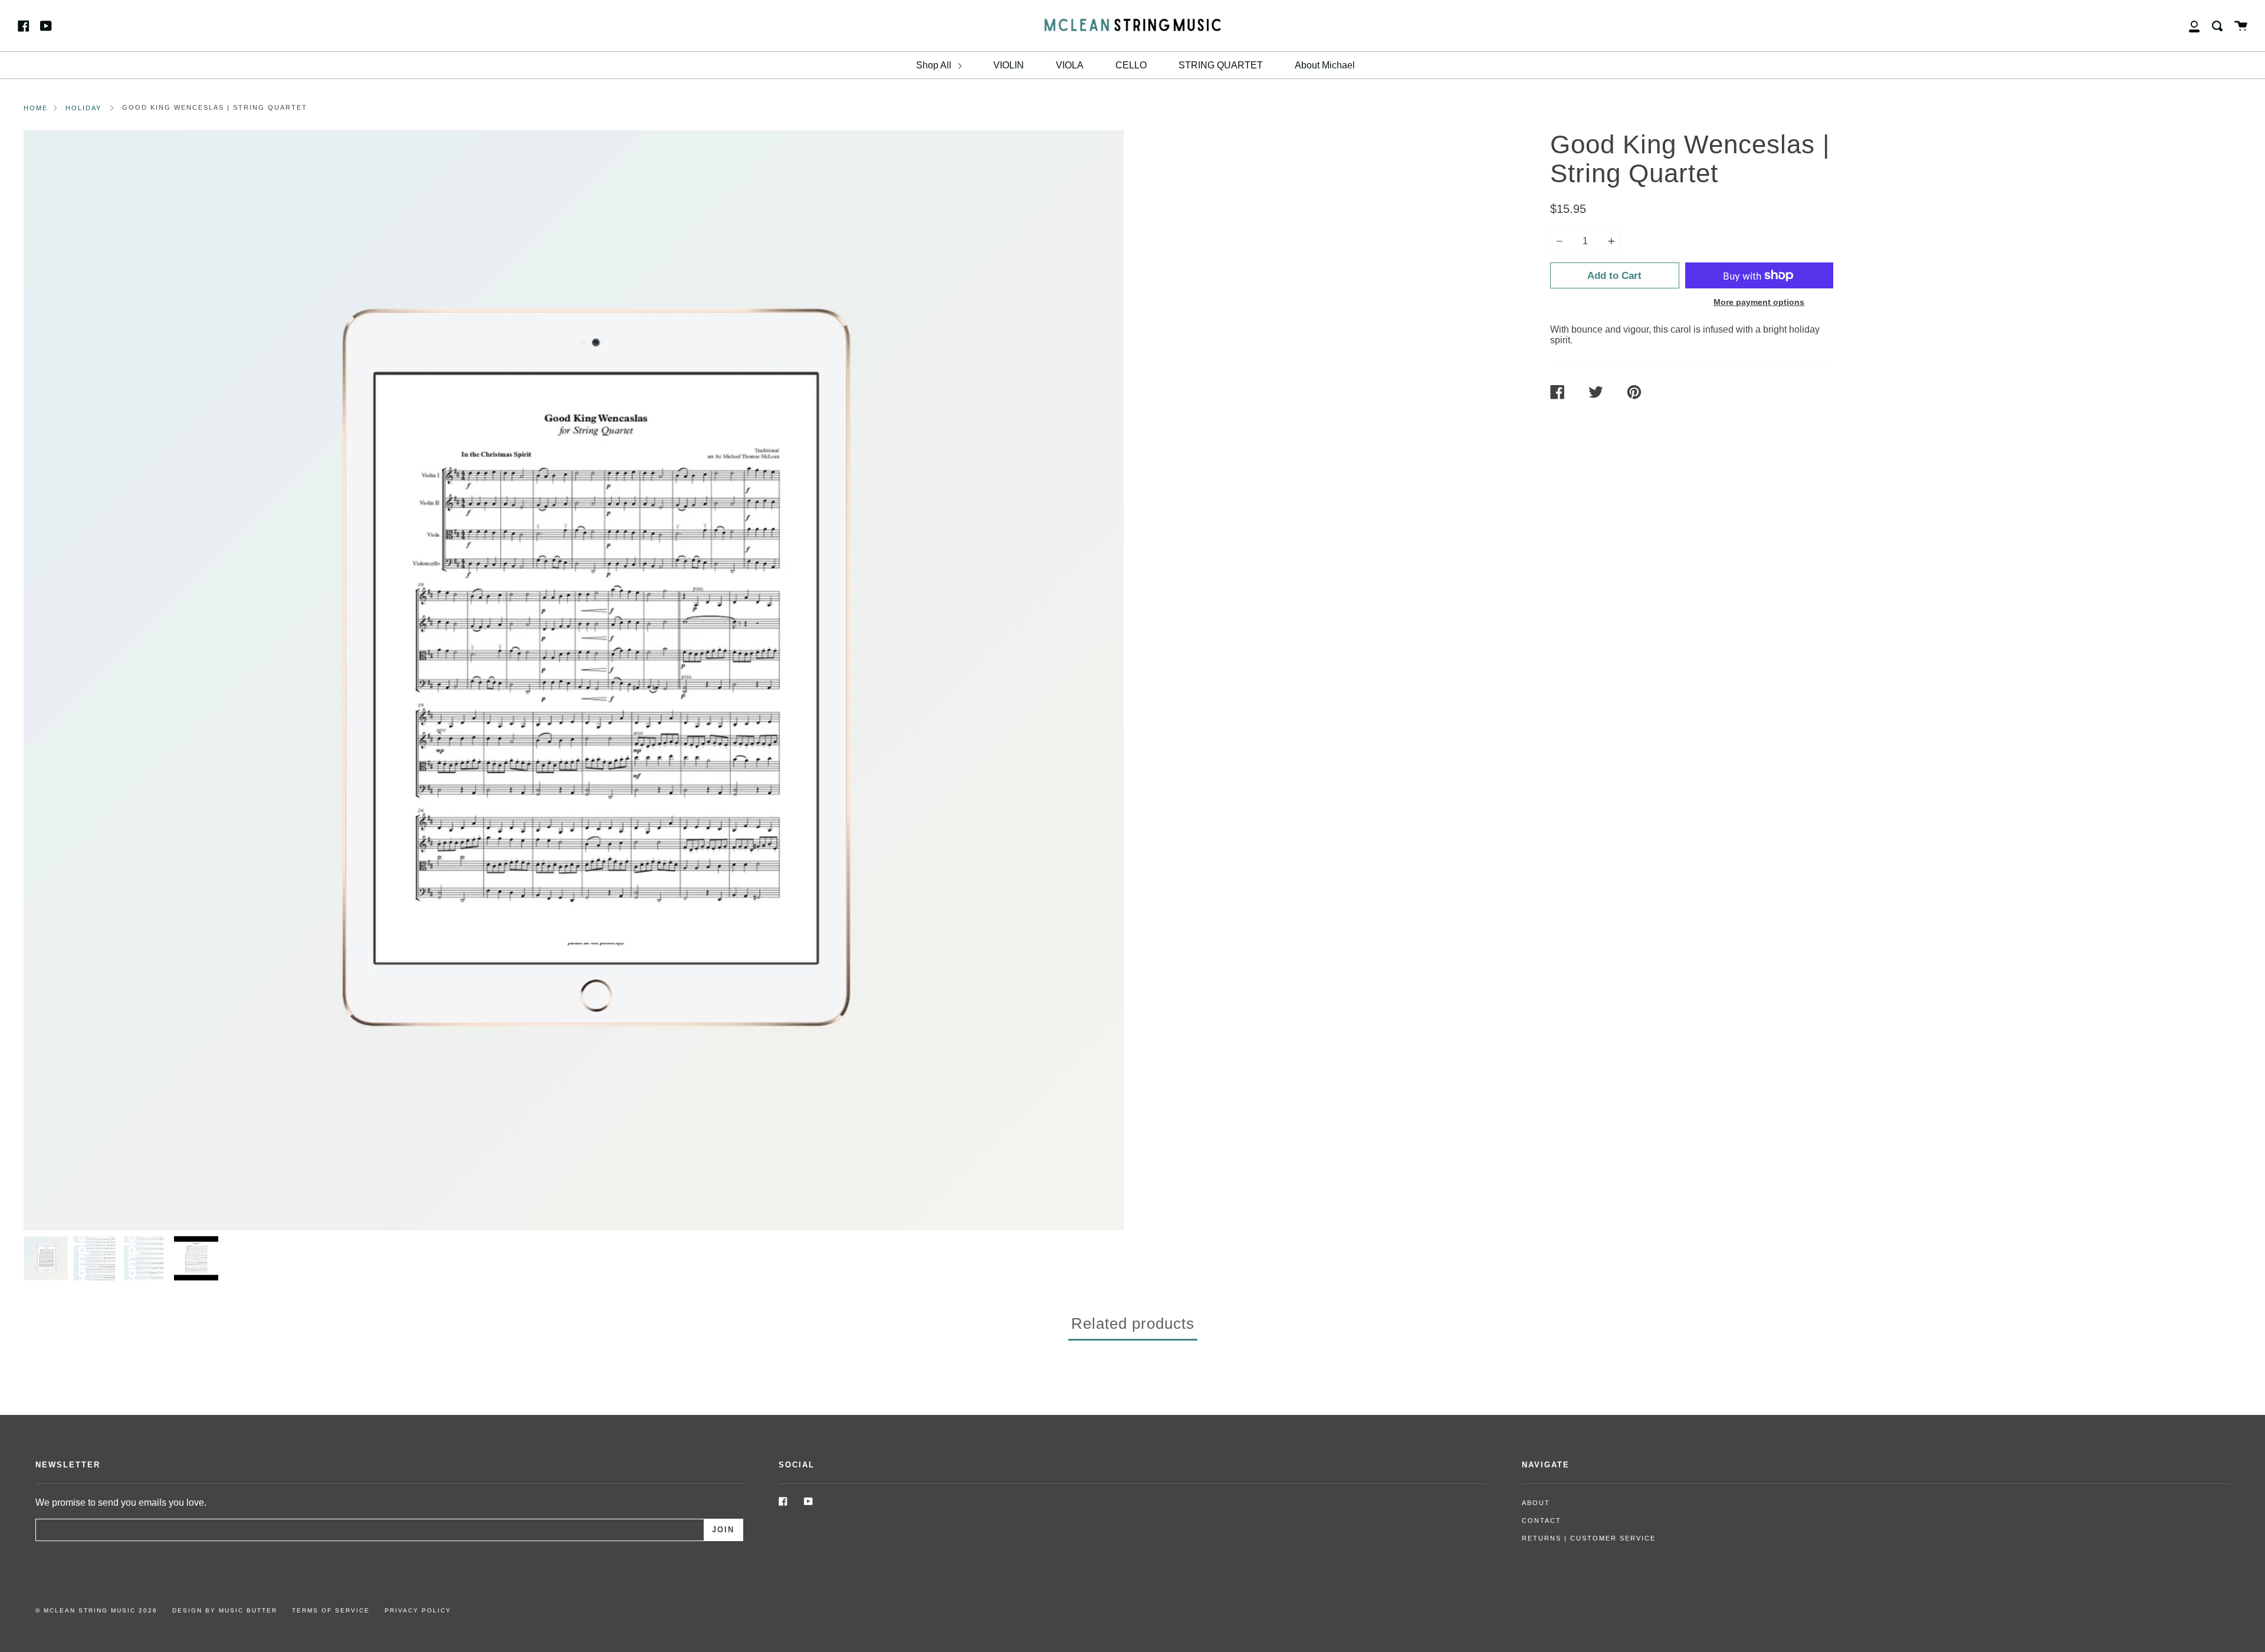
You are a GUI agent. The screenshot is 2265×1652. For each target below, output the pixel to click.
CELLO (1131, 65)
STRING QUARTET (1221, 65)
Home (36, 108)
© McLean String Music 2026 (96, 1610)
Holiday (83, 108)
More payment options (1759, 302)
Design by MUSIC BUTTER (225, 1610)
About (1536, 1503)
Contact (1542, 1520)
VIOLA (1070, 65)
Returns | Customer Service (1589, 1538)
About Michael (1325, 65)
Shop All (935, 65)
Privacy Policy (418, 1610)
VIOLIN (1009, 65)
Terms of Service (331, 1610)
